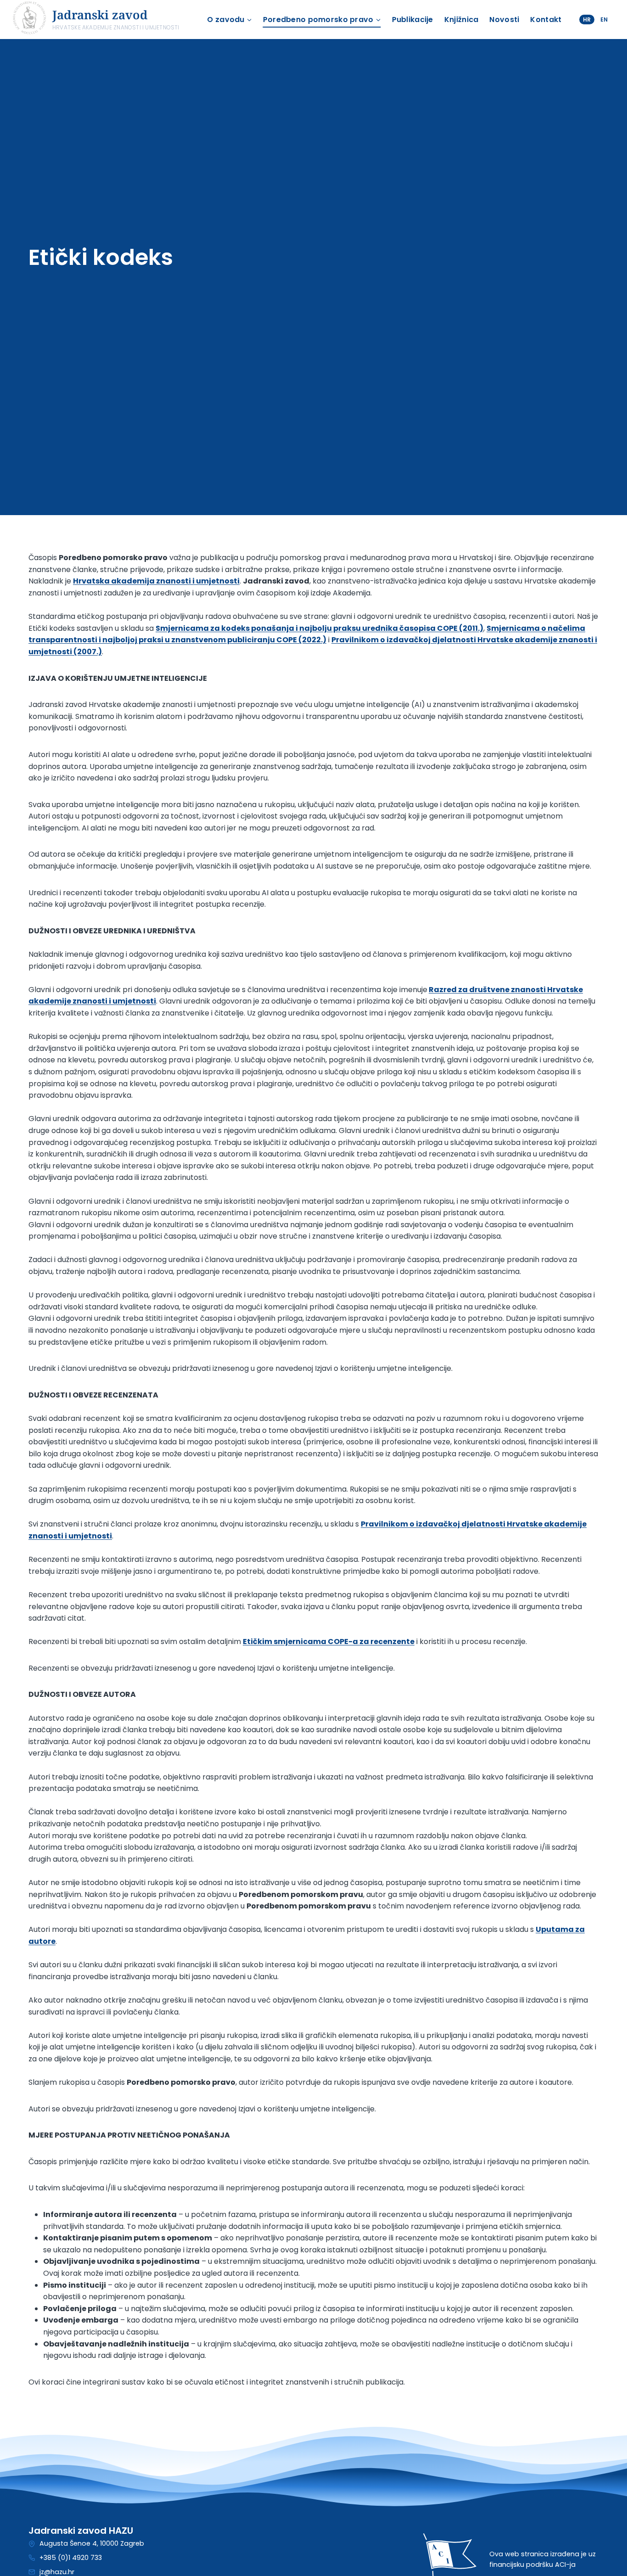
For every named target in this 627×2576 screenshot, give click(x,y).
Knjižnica (462, 20)
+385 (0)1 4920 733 (71, 2558)
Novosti (504, 20)
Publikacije (413, 20)
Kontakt (546, 20)
